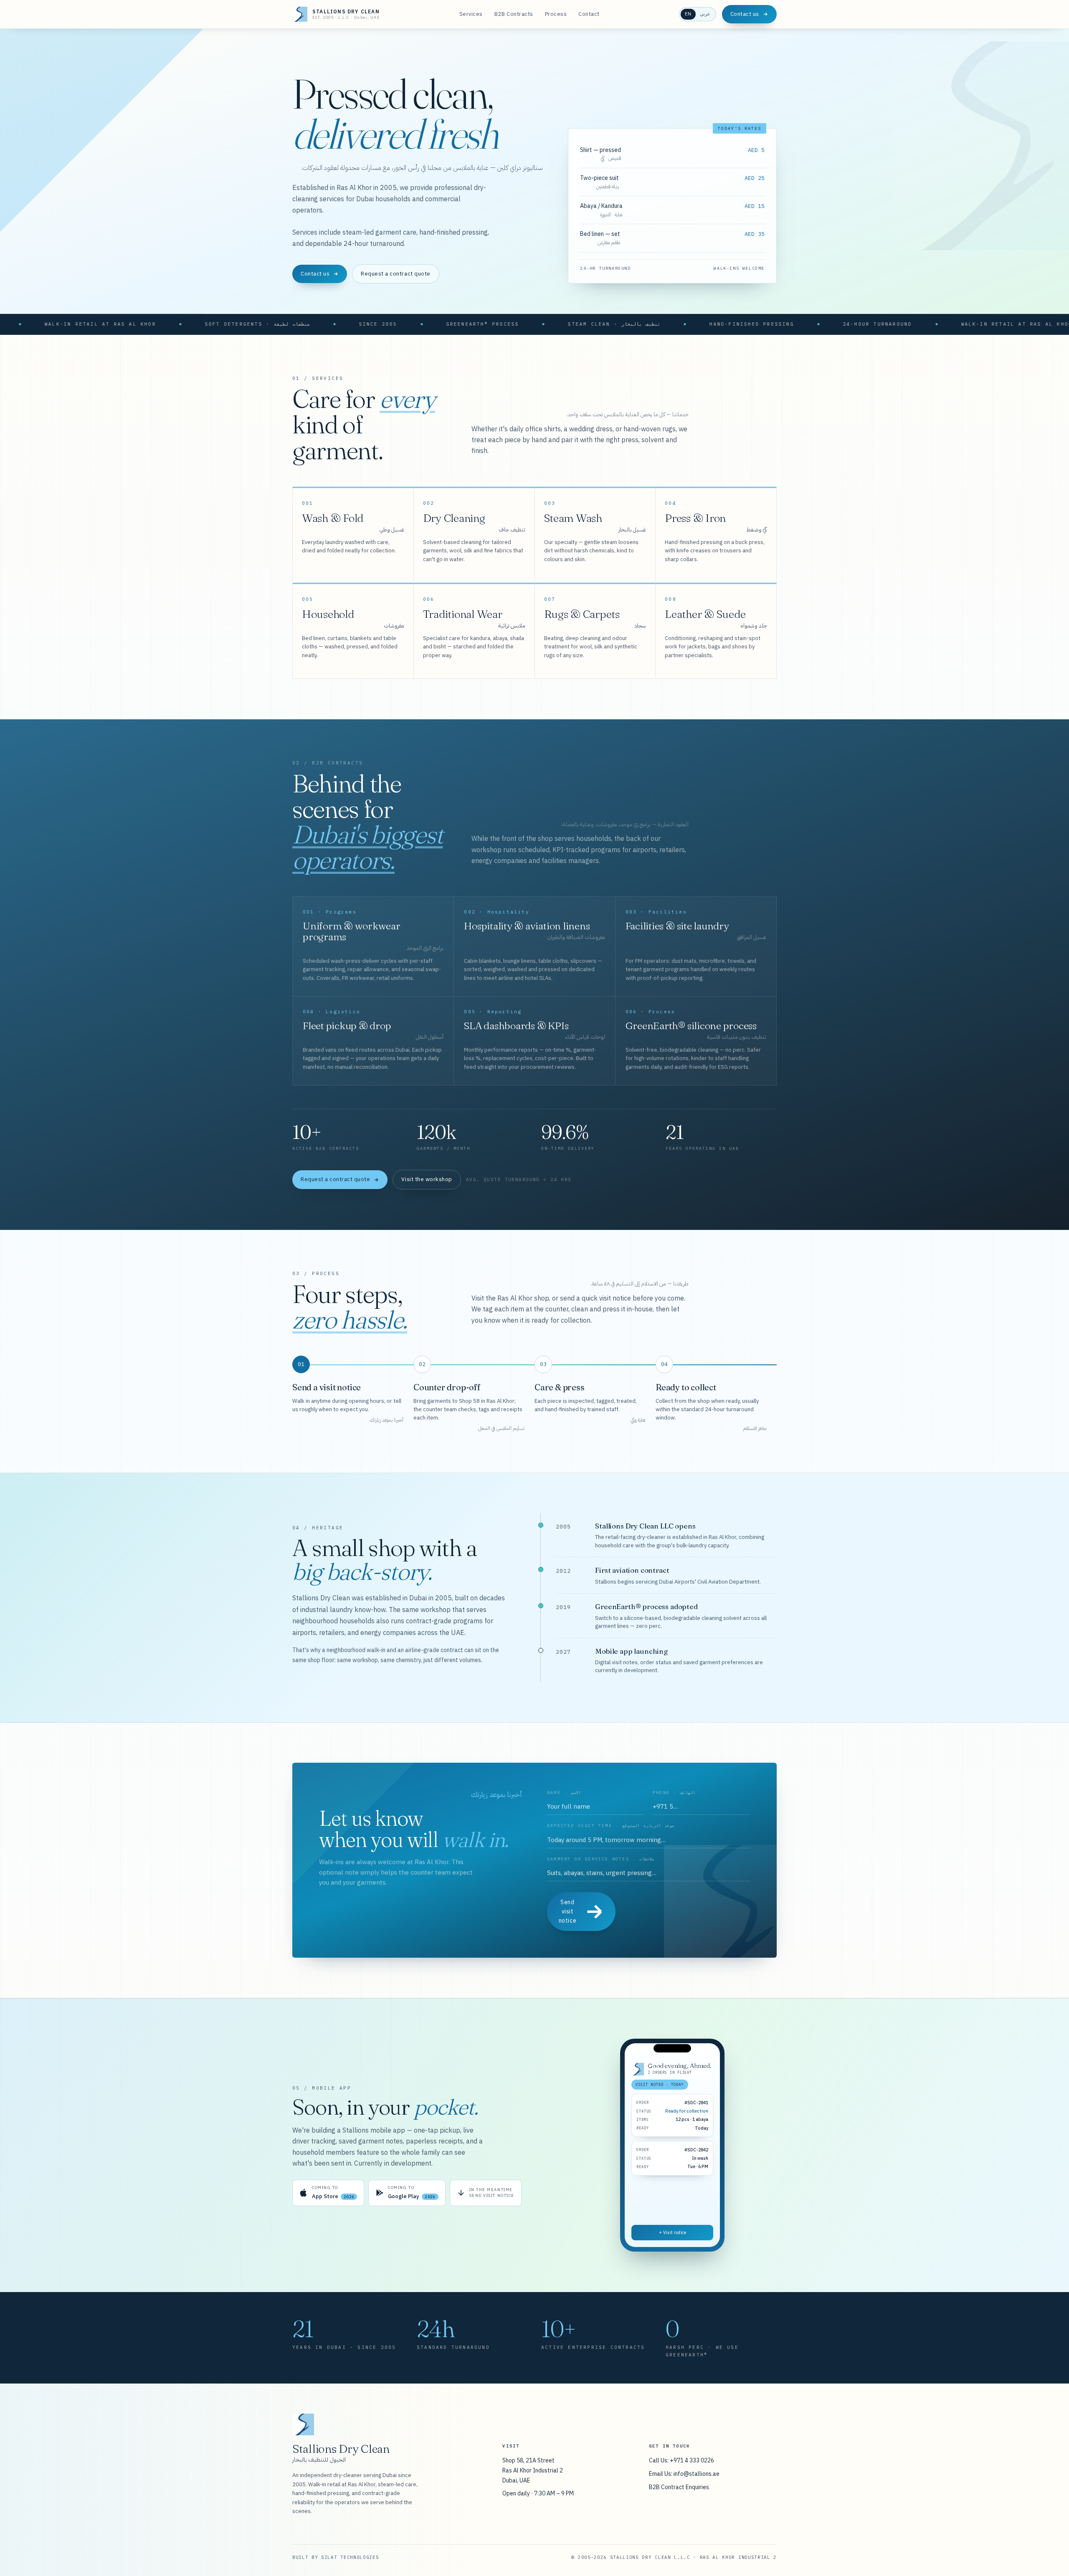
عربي (705, 14)
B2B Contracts (514, 14)
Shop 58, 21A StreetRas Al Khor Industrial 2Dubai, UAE (533, 2470)
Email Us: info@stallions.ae (684, 2474)
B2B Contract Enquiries (679, 2487)
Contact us (745, 14)
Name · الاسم (564, 1793)
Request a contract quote (395, 274)
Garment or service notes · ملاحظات (601, 1859)
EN (688, 14)
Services (471, 14)
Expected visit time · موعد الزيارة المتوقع (611, 1826)
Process (556, 14)
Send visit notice (567, 1911)
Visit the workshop (427, 1179)
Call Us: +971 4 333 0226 (681, 2460)
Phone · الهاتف (674, 1793)
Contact (589, 14)
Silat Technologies (350, 2557)
